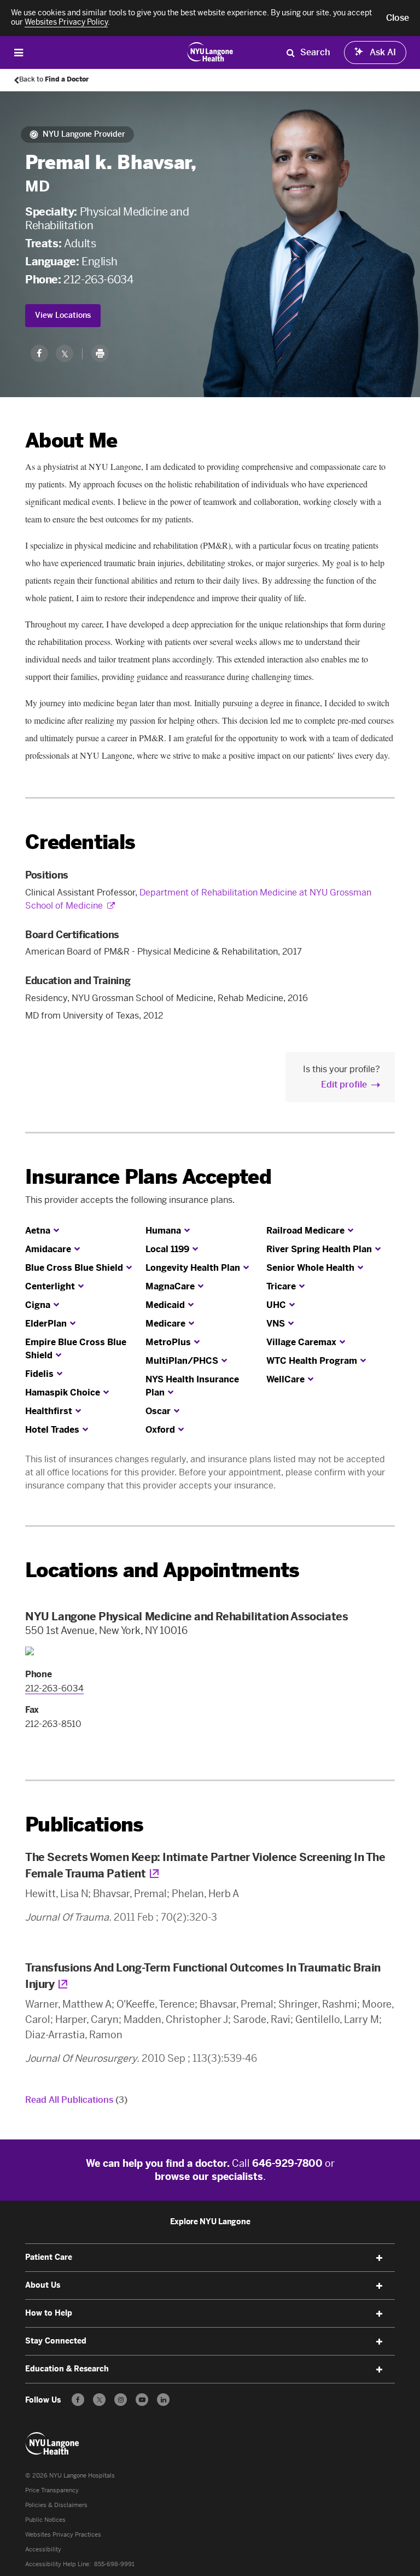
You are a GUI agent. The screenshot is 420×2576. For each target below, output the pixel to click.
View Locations (63, 315)
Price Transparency (52, 2490)
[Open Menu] (19, 52)
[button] (398, 18)
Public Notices (45, 2520)
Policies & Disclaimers (56, 2505)
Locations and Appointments (162, 1570)
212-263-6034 (98, 280)
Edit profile (344, 1085)
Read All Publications (76, 2100)
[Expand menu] (380, 2258)
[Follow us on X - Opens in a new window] (99, 2400)
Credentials (80, 842)
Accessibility (43, 2549)
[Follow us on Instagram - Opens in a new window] (121, 2400)
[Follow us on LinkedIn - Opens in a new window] (163, 2400)
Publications (84, 1825)
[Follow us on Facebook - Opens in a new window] (78, 2400)
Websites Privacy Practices (63, 2535)
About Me (71, 441)
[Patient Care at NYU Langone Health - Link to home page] (210, 51)
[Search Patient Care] (290, 53)
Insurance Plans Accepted (148, 1177)
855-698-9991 (114, 2564)
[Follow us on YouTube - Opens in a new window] (142, 2400)
